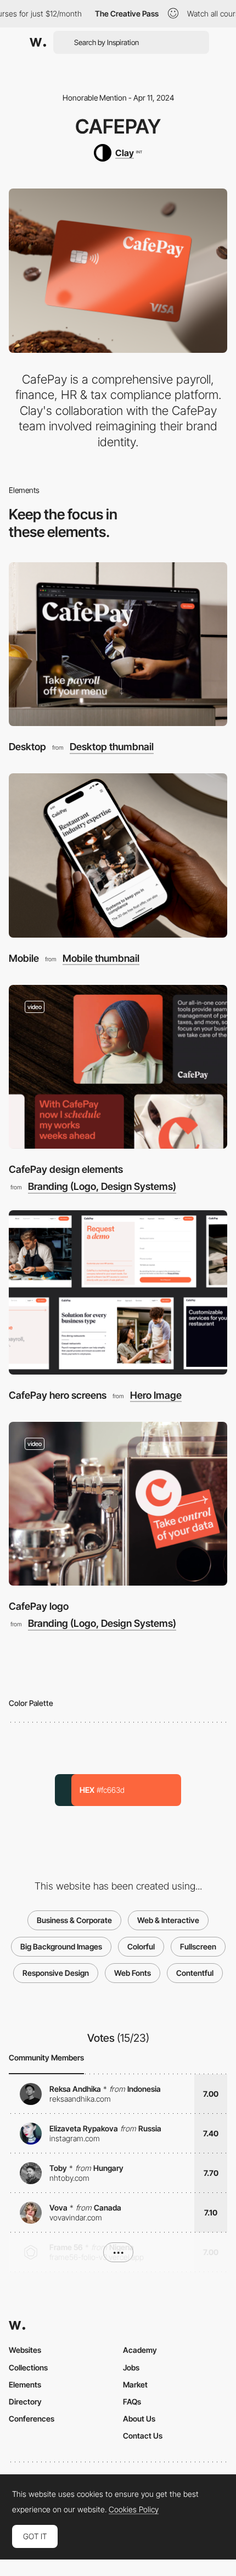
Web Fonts (133, 1973)
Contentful (195, 1973)
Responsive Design (56, 1973)
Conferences (32, 2419)
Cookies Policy (134, 2509)
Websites (25, 2350)
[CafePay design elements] (118, 1067)
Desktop (27, 747)
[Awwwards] (38, 42)
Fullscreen (198, 1946)
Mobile (24, 958)
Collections (28, 2367)
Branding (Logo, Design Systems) (102, 1187)
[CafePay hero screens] (118, 1292)
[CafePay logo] (118, 1504)
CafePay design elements (66, 1169)
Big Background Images (61, 1946)
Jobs (131, 2367)
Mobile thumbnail (101, 959)
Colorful (141, 1946)
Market (135, 2384)
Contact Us (143, 2436)
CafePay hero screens (58, 1395)
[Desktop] (118, 644)
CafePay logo (39, 1606)
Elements (25, 2384)
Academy (140, 2350)
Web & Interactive (168, 1920)
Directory (25, 2402)
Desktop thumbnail (112, 747)
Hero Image (156, 1395)
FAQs (132, 2402)
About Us (139, 2419)
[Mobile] (118, 855)
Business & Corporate (74, 1920)
